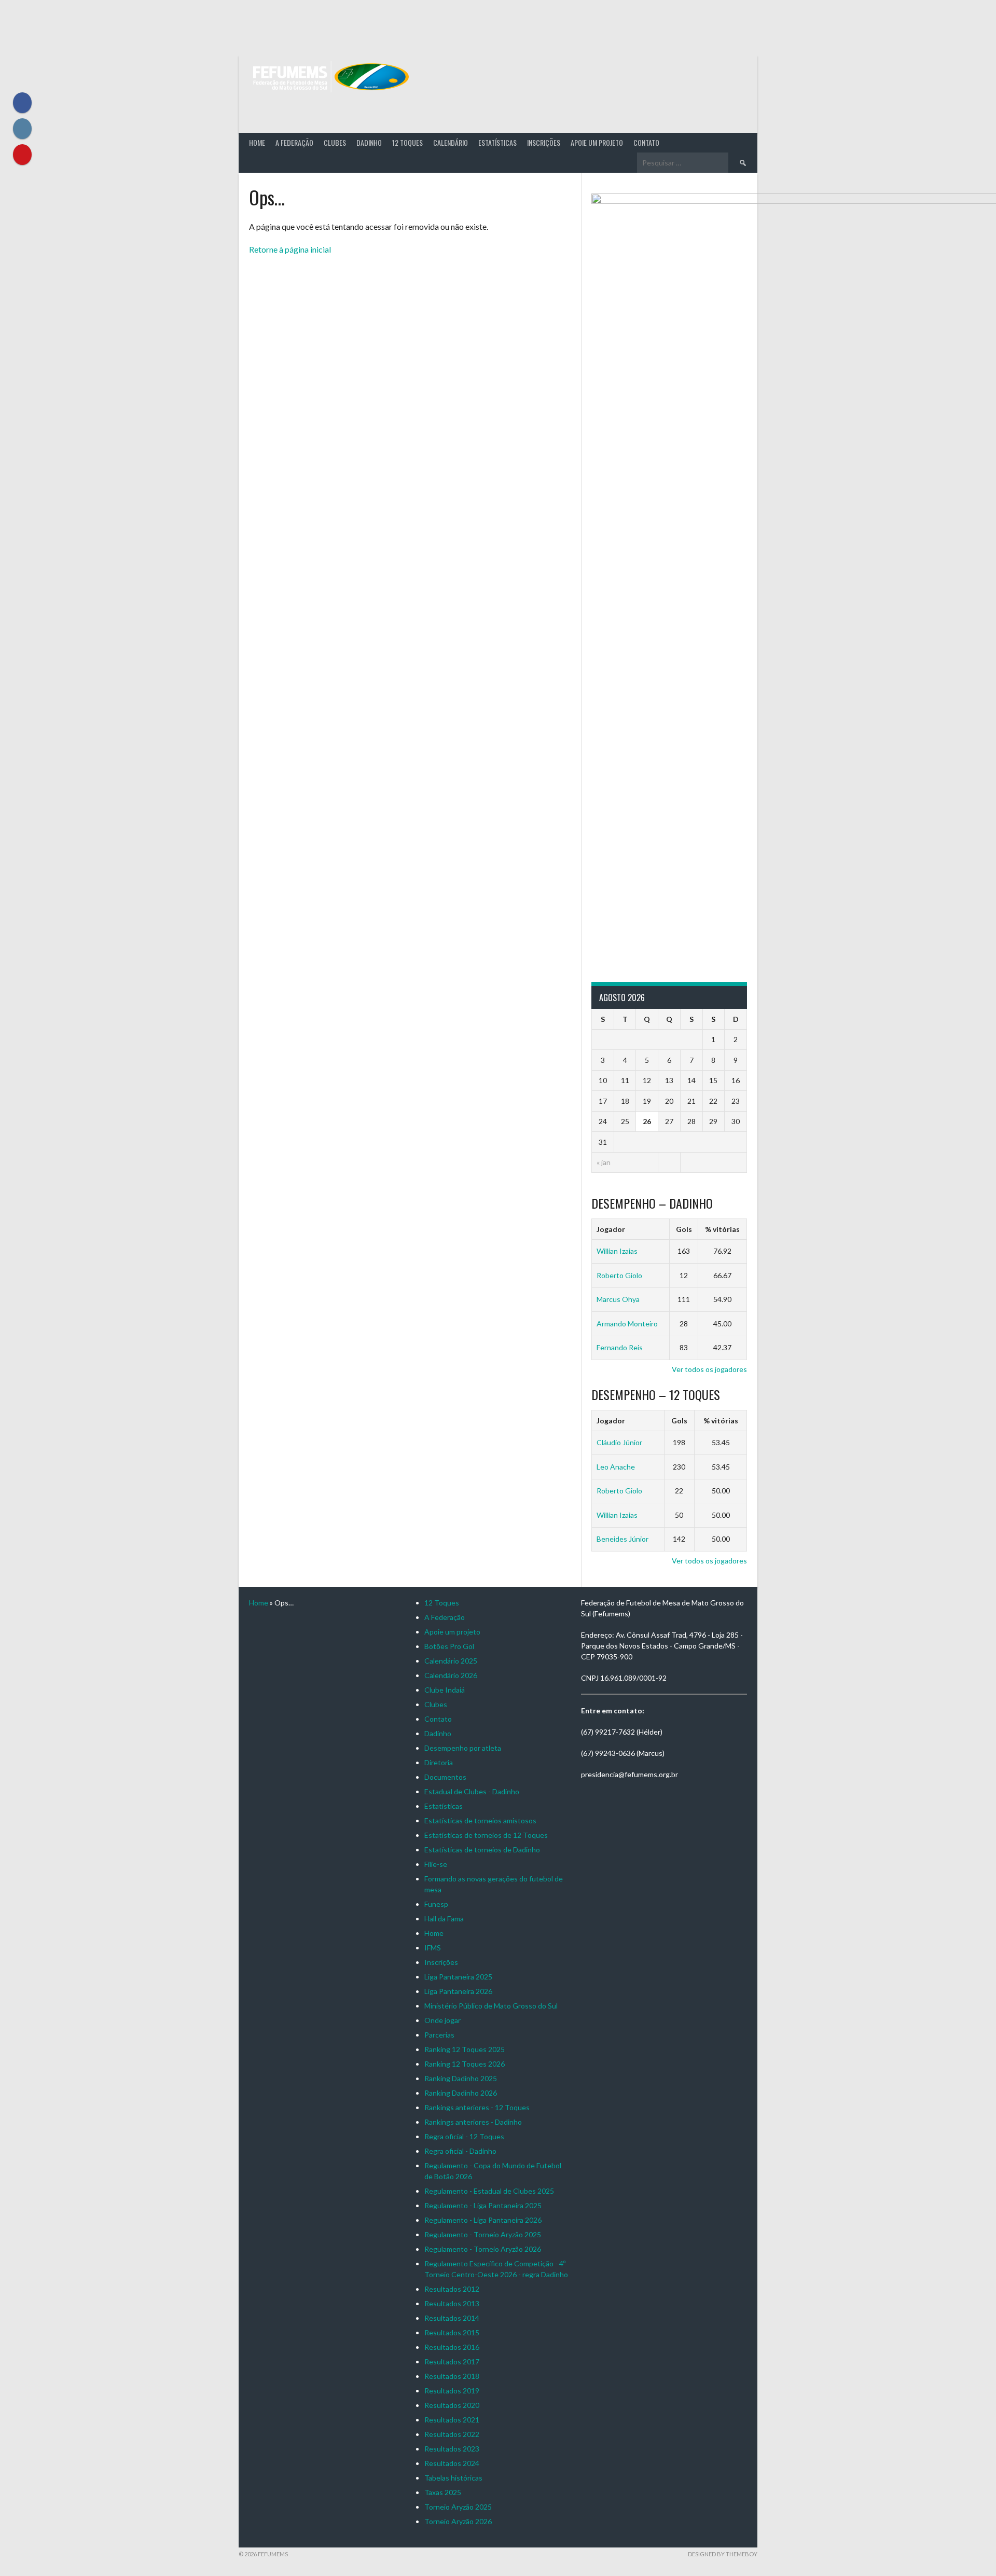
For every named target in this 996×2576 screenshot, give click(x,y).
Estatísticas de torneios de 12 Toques (486, 1835)
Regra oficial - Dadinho (460, 2151)
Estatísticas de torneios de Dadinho (482, 1850)
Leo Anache (616, 1467)
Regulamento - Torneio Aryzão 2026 (483, 2249)
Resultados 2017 (452, 2362)
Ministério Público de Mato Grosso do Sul (491, 2006)
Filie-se (436, 1864)
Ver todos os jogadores (709, 1369)
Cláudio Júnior (619, 1442)
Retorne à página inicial (290, 249)
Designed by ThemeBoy (723, 2554)
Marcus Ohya (618, 1299)
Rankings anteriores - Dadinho (473, 2122)
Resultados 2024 (452, 2463)
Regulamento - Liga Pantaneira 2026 (483, 2220)
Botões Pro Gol (449, 1646)
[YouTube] (22, 155)
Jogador (611, 1229)
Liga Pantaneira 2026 (458, 1991)
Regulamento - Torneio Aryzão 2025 (483, 2234)
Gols (684, 1229)
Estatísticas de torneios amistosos (480, 1820)
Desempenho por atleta (463, 1748)
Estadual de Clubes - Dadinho (472, 1791)
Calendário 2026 (451, 1675)
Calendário (451, 142)
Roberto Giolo (619, 1275)
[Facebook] (22, 103)
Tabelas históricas (453, 2478)
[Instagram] (22, 129)
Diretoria (439, 1762)
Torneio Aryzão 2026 (458, 2521)
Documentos (445, 1777)
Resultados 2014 (452, 2318)
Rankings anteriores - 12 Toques (477, 2107)
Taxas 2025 (443, 2492)
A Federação (294, 142)
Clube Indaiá (445, 1690)
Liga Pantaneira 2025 (458, 1977)
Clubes (335, 142)
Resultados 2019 (452, 2391)
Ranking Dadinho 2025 (461, 2078)
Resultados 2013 (452, 2303)
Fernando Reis (620, 1347)
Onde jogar (442, 2020)
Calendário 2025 (451, 1661)
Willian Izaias (617, 1251)
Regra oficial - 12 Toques (464, 2136)
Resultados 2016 (452, 2347)
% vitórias (722, 1229)
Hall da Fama (444, 1919)
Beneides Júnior (622, 1539)
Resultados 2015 (452, 2332)
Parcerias (439, 2035)
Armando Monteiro (627, 1324)
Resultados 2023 (452, 2449)
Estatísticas (497, 142)
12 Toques (407, 142)
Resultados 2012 (452, 2289)
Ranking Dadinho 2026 (461, 2093)
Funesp (436, 1904)
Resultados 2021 (452, 2420)
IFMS (433, 1948)
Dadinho (369, 142)
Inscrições (544, 142)
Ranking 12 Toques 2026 (465, 2064)
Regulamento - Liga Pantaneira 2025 (483, 2205)
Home (257, 142)
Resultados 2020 (452, 2405)
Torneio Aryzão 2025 (458, 2507)
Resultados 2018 (452, 2376)
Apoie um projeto (597, 142)
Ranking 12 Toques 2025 (465, 2049)
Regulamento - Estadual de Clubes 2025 (489, 2191)
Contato (646, 142)
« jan (604, 1162)
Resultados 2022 (452, 2434)
